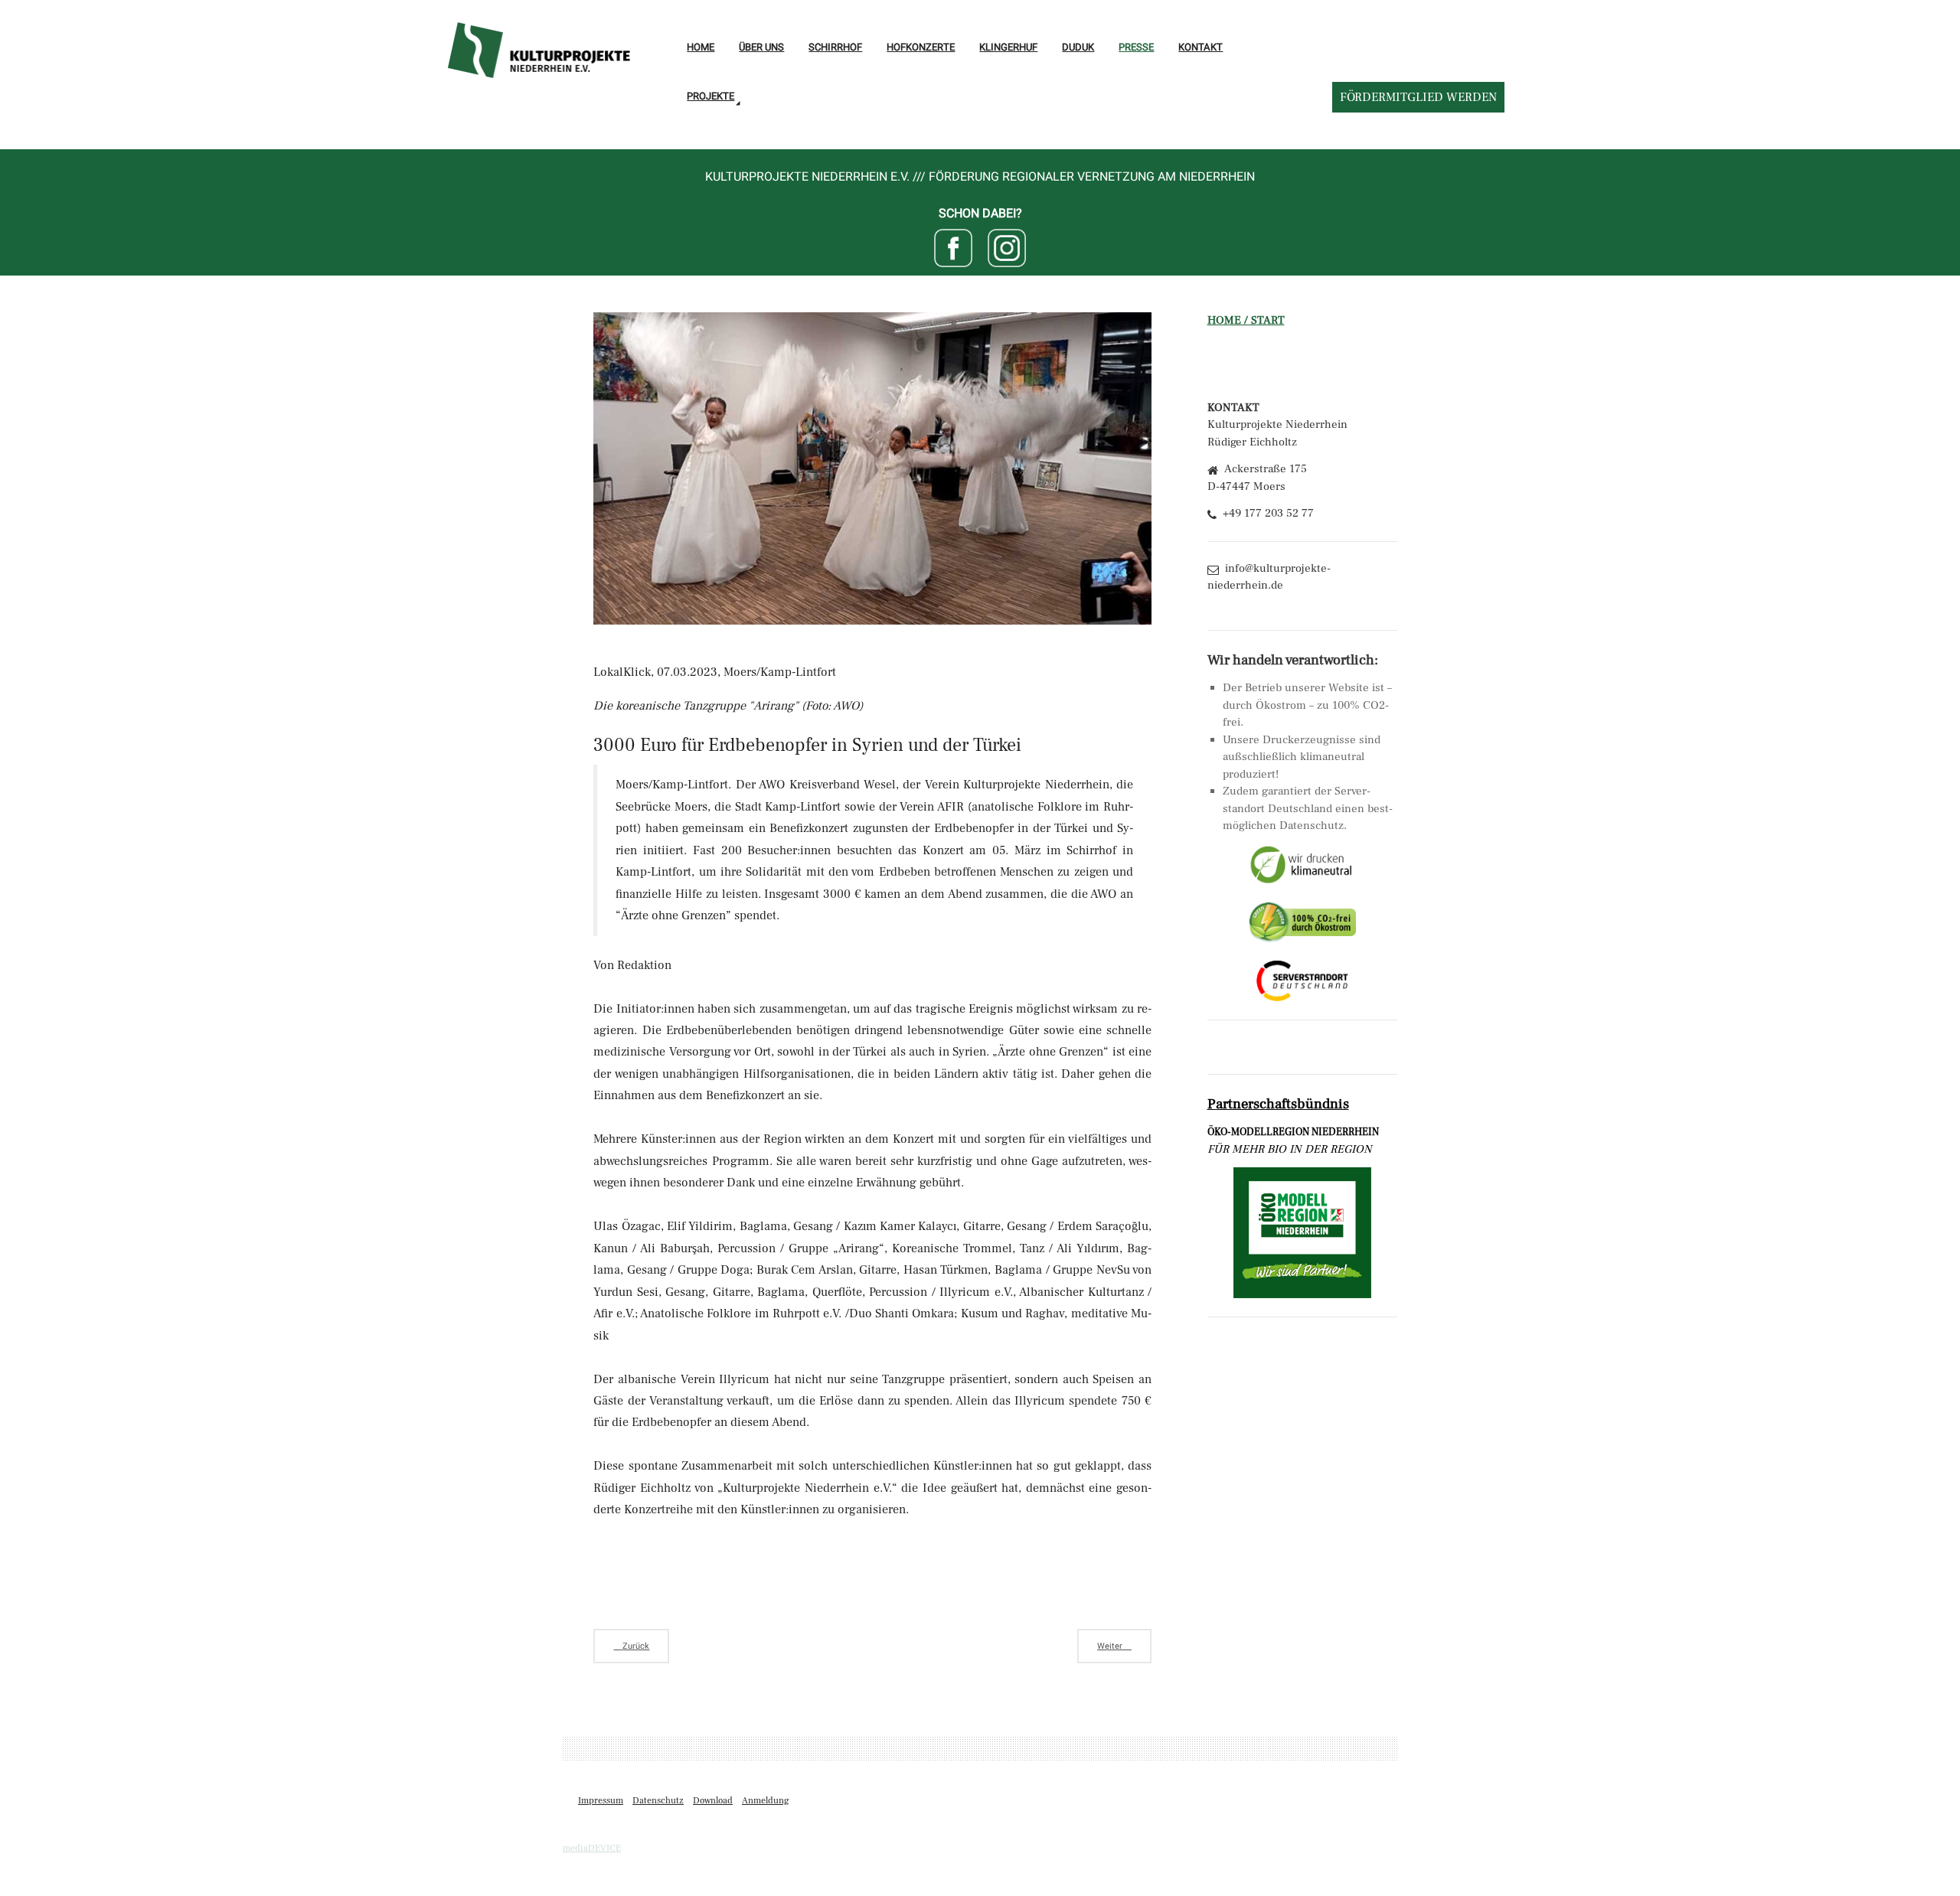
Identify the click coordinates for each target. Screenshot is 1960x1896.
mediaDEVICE (592, 1848)
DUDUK (1078, 47)
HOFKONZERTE (921, 47)
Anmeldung (766, 1801)
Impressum (601, 1801)
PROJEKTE (710, 96)
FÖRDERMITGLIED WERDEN (1418, 97)
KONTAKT (1200, 47)
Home (701, 47)
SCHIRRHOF (835, 47)
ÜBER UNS (761, 47)
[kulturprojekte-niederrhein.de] (538, 42)
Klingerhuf (1008, 47)
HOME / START (1246, 320)
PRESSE (1136, 47)
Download (713, 1801)
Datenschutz (658, 1801)
